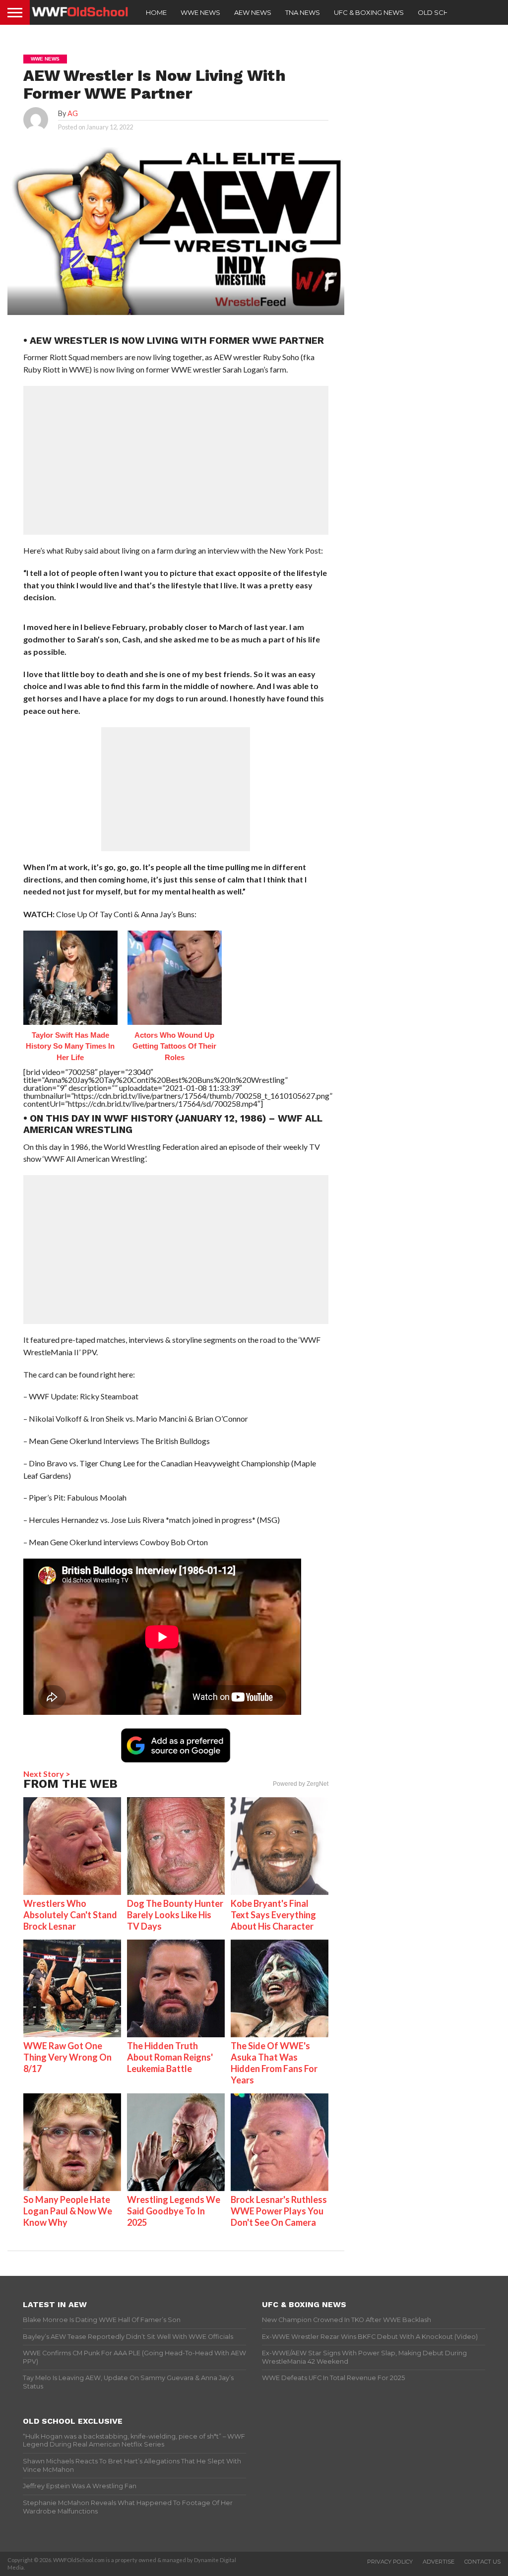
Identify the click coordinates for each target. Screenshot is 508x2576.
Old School (441, 12)
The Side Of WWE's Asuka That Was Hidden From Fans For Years (274, 2063)
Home (156, 12)
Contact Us (482, 2562)
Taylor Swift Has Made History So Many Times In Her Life (70, 1046)
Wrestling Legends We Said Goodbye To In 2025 (174, 2211)
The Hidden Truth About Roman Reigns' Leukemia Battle (170, 2057)
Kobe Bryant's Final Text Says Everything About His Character (273, 1915)
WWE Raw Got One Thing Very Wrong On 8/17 (67, 2057)
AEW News (253, 12)
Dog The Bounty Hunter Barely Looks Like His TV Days (175, 1915)
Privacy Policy (390, 2562)
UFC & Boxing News (369, 12)
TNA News (303, 12)
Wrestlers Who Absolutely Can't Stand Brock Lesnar (70, 1915)
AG (73, 113)
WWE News (200, 12)
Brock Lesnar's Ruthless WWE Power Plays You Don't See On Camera (279, 2211)
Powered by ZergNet (301, 1784)
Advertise (439, 2562)
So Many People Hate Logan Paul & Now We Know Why (68, 2211)
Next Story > (47, 1774)
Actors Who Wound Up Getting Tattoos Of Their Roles (174, 1046)
